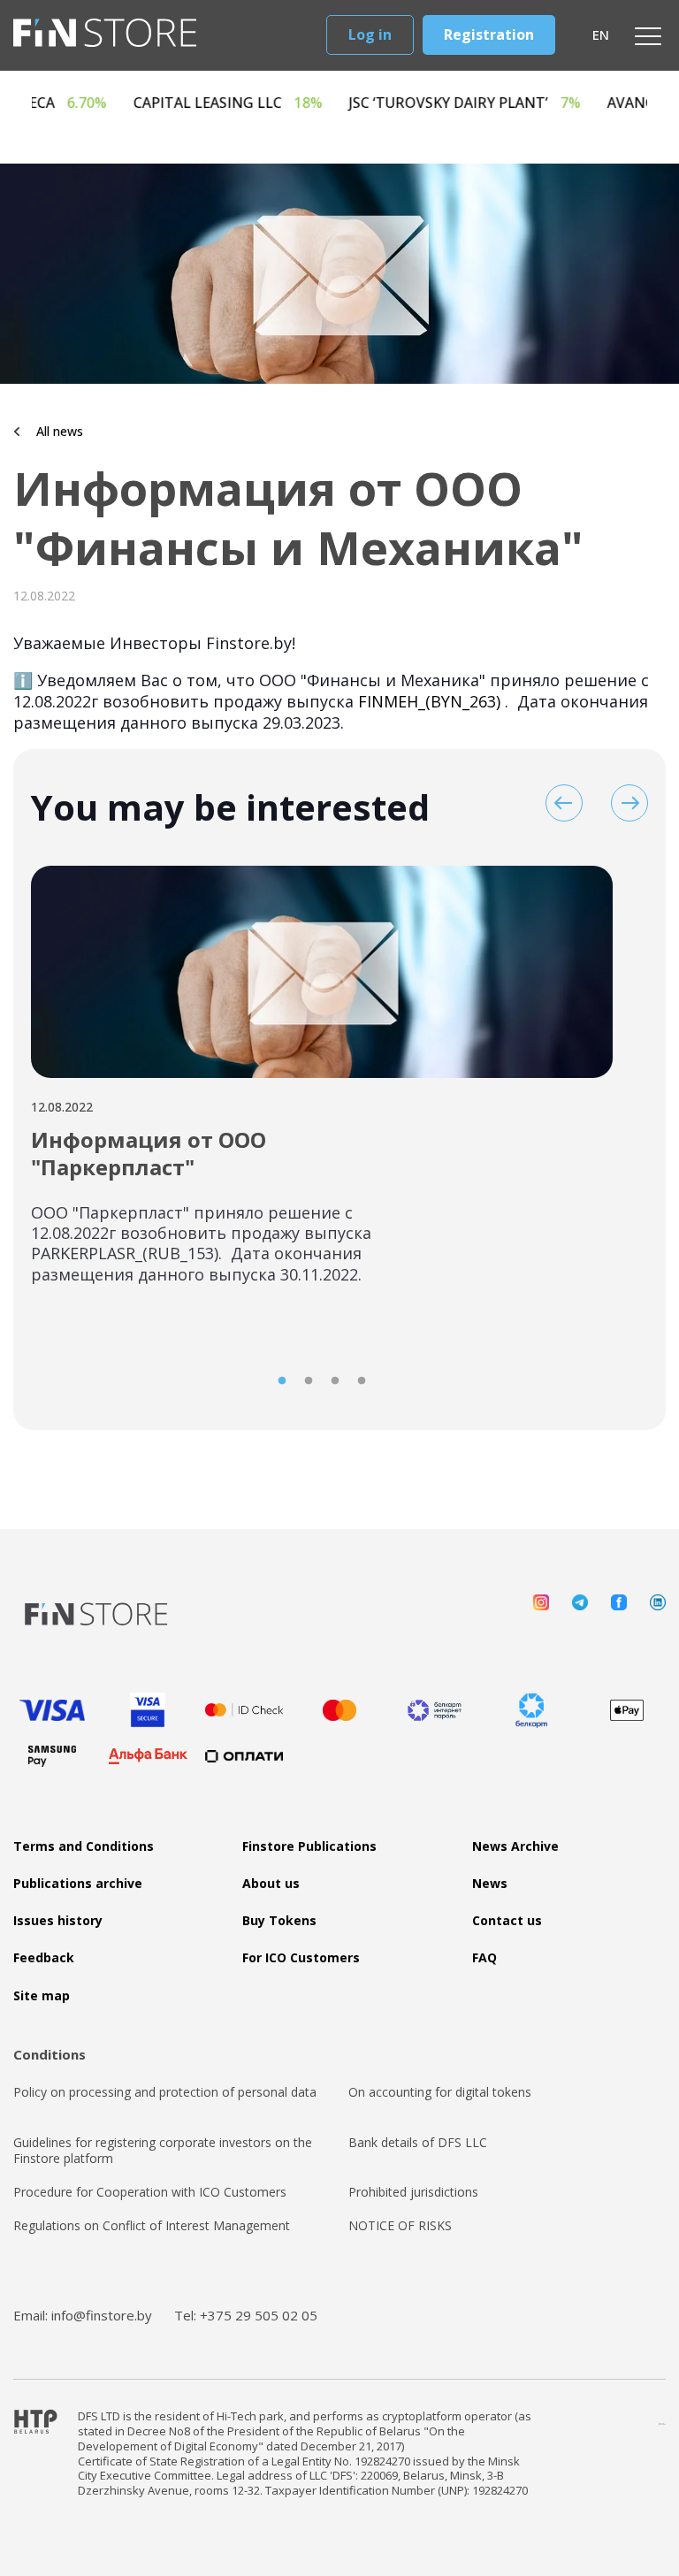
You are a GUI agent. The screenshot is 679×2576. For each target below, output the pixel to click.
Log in (370, 34)
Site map (42, 1996)
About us (271, 1884)
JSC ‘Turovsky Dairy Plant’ (515, 103)
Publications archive (78, 1884)
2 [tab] (309, 1381)
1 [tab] (282, 1381)
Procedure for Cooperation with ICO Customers (150, 2192)
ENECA (108, 103)
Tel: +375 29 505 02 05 (246, 2315)
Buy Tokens (279, 1921)
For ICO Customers (301, 1958)
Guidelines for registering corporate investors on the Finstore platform (163, 2151)
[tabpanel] (322, 1086)
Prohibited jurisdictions (413, 2192)
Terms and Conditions (84, 1846)
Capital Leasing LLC (278, 103)
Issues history (58, 1921)
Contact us (507, 1921)
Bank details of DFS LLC (418, 2143)
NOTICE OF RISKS (400, 2226)
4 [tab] (362, 1381)
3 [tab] (335, 1381)
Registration (489, 34)
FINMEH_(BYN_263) (429, 701)
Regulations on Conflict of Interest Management (152, 2226)
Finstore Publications (309, 1846)
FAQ (484, 1958)
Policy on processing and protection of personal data (165, 2092)
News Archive (515, 1846)
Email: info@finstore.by (83, 2315)
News (490, 1884)
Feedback (44, 1958)
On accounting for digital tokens (440, 2092)
